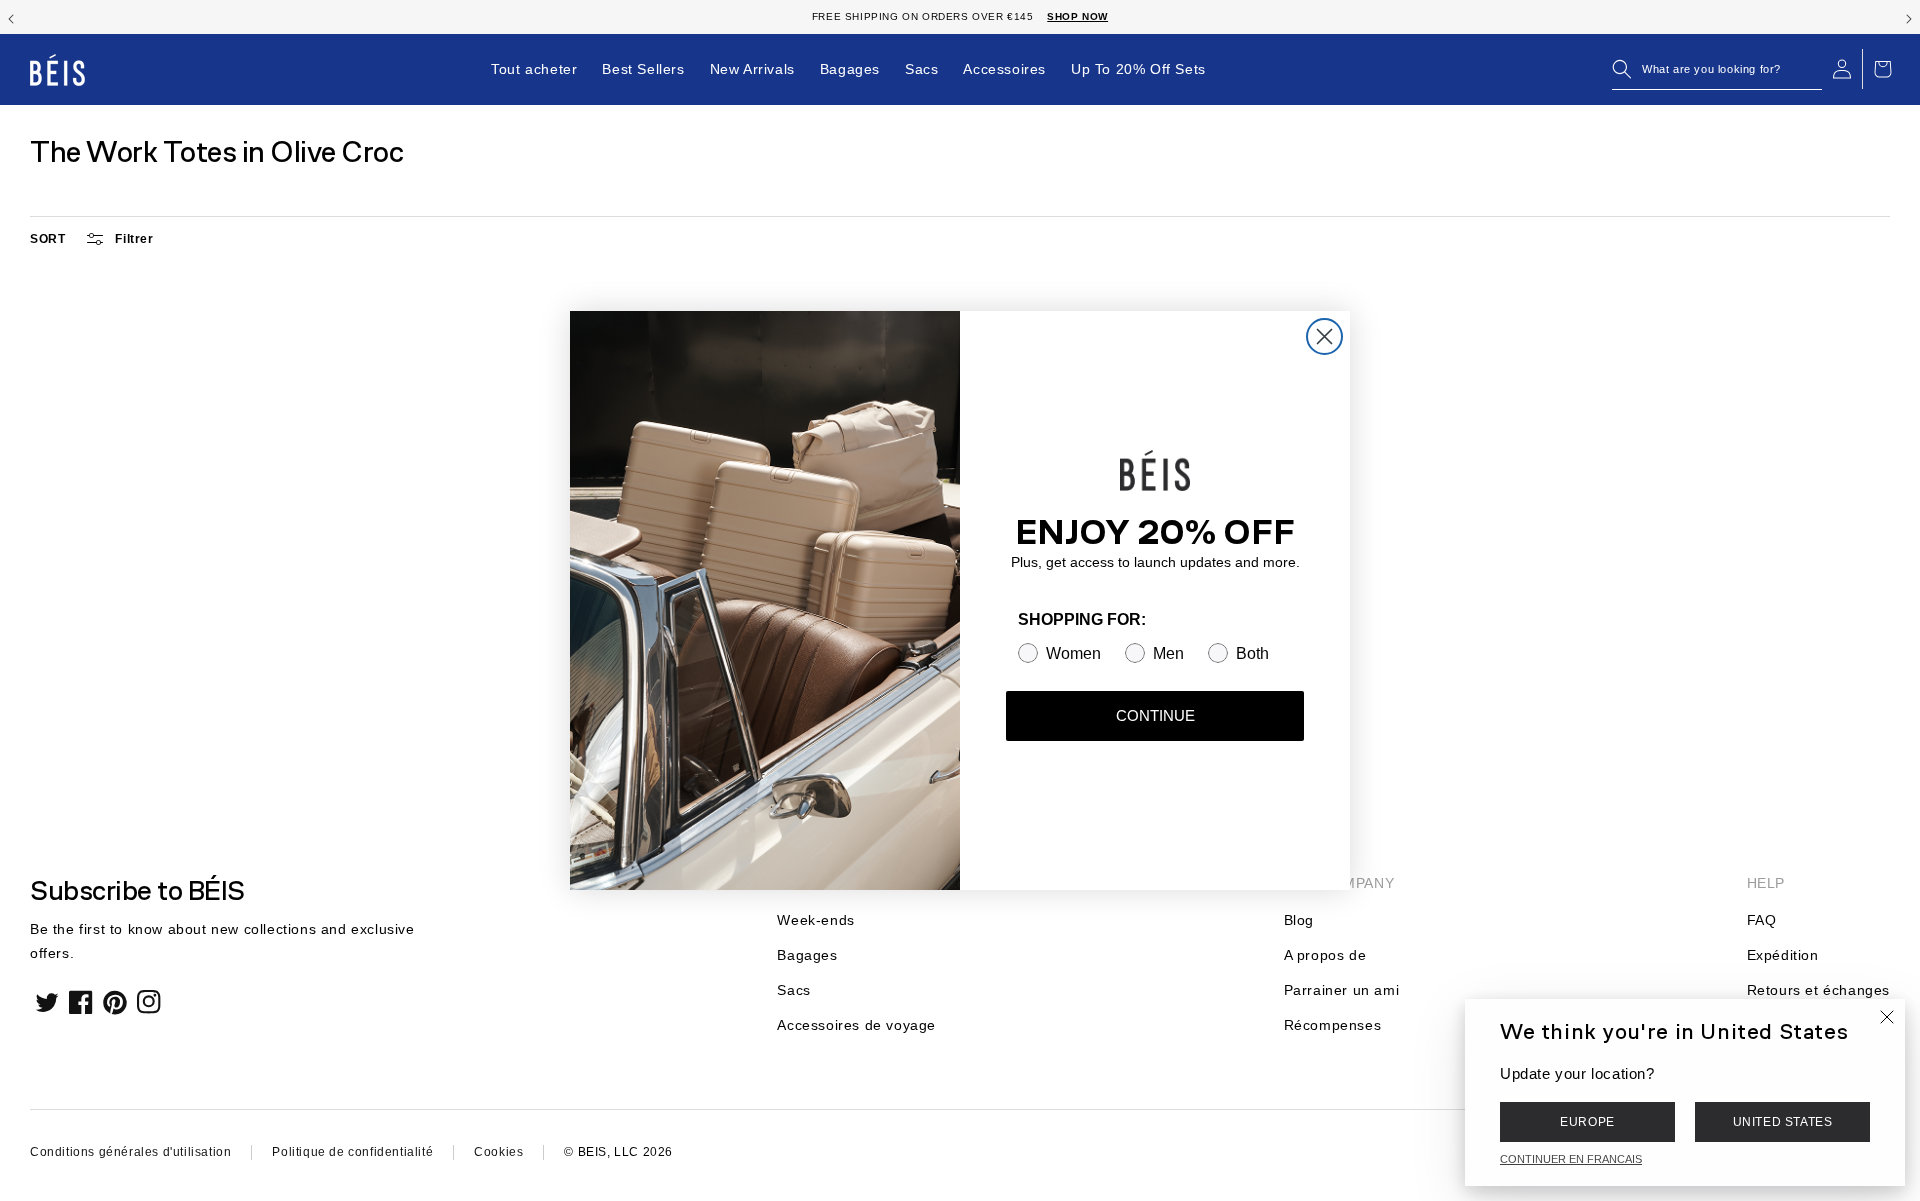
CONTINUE (1155, 715)
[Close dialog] (1324, 336)
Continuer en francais (1571, 1159)
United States (1783, 1122)
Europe (1587, 1122)
